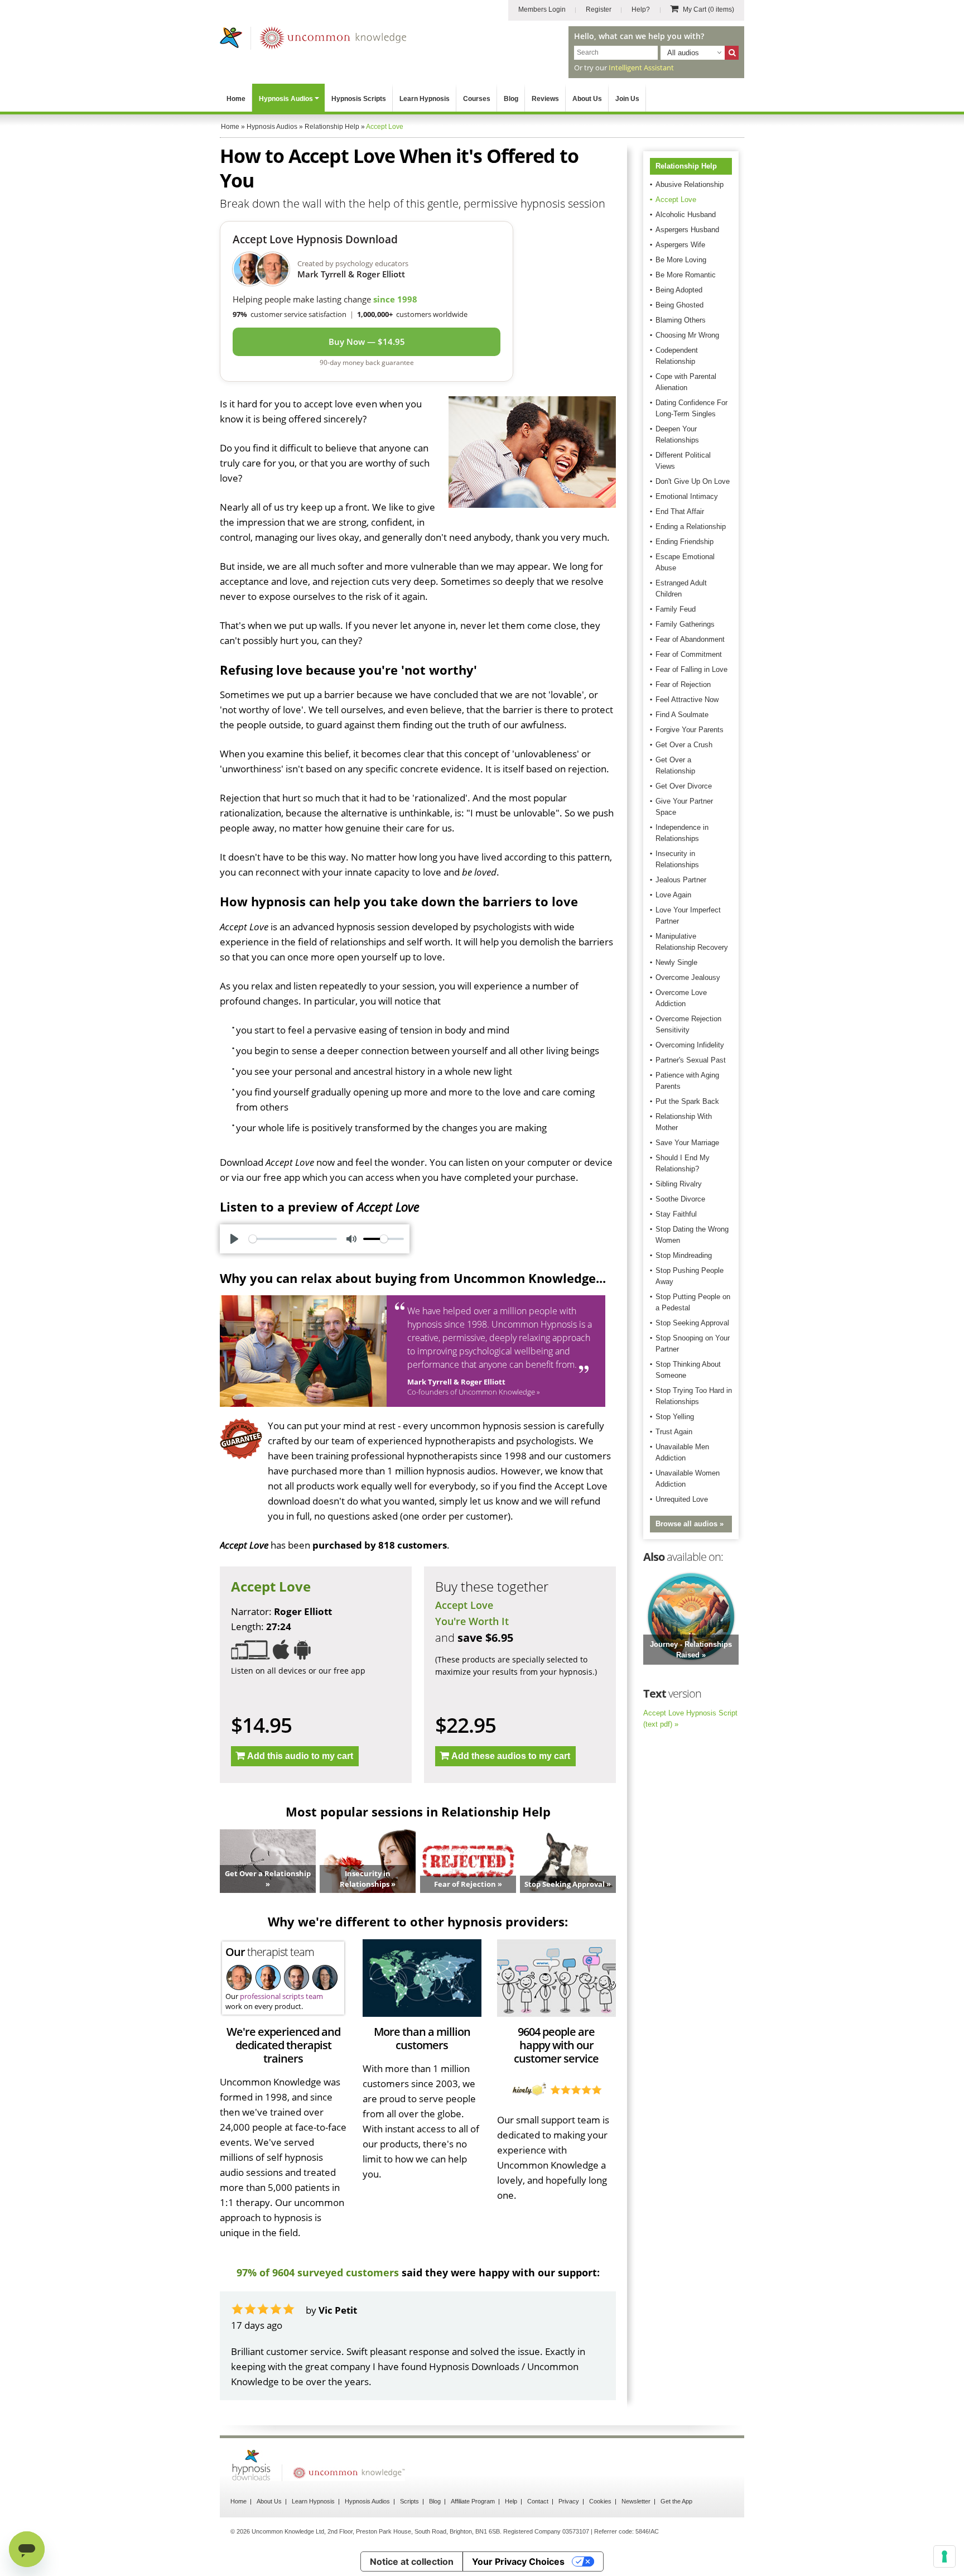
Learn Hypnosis (425, 99)
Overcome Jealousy (688, 977)
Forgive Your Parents (690, 730)
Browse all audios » (690, 1524)
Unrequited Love (682, 1499)
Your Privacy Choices (518, 2561)
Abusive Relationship (690, 184)
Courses (477, 99)
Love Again (673, 895)
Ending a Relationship (691, 527)
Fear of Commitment (689, 654)
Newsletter (636, 2501)
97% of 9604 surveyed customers (318, 2272)
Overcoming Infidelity (690, 1045)
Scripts (409, 2501)
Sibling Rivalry (679, 1184)
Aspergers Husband (687, 230)
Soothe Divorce (680, 1199)
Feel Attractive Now (687, 700)
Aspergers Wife (680, 245)
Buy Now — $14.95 (367, 342)
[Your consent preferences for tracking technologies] (944, 2556)
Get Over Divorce (684, 786)
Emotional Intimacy (687, 496)
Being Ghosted (679, 305)
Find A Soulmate (682, 715)
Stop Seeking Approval (692, 1323)
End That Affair (680, 511)
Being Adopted (679, 290)
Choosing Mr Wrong (687, 335)
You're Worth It (472, 1621)
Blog (511, 99)
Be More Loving (681, 260)
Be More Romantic (686, 275)
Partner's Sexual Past (691, 1060)
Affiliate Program (473, 2501)
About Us (587, 99)
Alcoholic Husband (686, 215)
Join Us (627, 99)
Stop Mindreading (684, 1255)
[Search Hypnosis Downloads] (732, 53)
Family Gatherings (685, 624)
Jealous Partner (681, 880)
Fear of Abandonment (690, 639)
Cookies (600, 2501)
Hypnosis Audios (286, 99)
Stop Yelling (675, 1417)
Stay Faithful (676, 1214)
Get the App (676, 2501)
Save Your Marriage (687, 1143)
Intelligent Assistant (641, 68)
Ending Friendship (685, 542)
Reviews (545, 99)
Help (511, 2501)
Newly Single (676, 962)
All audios (683, 53)
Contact (538, 2501)
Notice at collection (412, 2561)
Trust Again (674, 1432)
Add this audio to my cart (300, 1756)
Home (236, 99)
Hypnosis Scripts (359, 99)
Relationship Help (686, 166)
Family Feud (676, 609)
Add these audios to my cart (511, 1756)
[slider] (293, 1239)
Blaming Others (681, 320)
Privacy (569, 2501)
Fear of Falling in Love (691, 669)
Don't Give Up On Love (693, 481)
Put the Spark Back (687, 1101)
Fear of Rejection (683, 684)
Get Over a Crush (684, 745)
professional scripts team (281, 1996)
